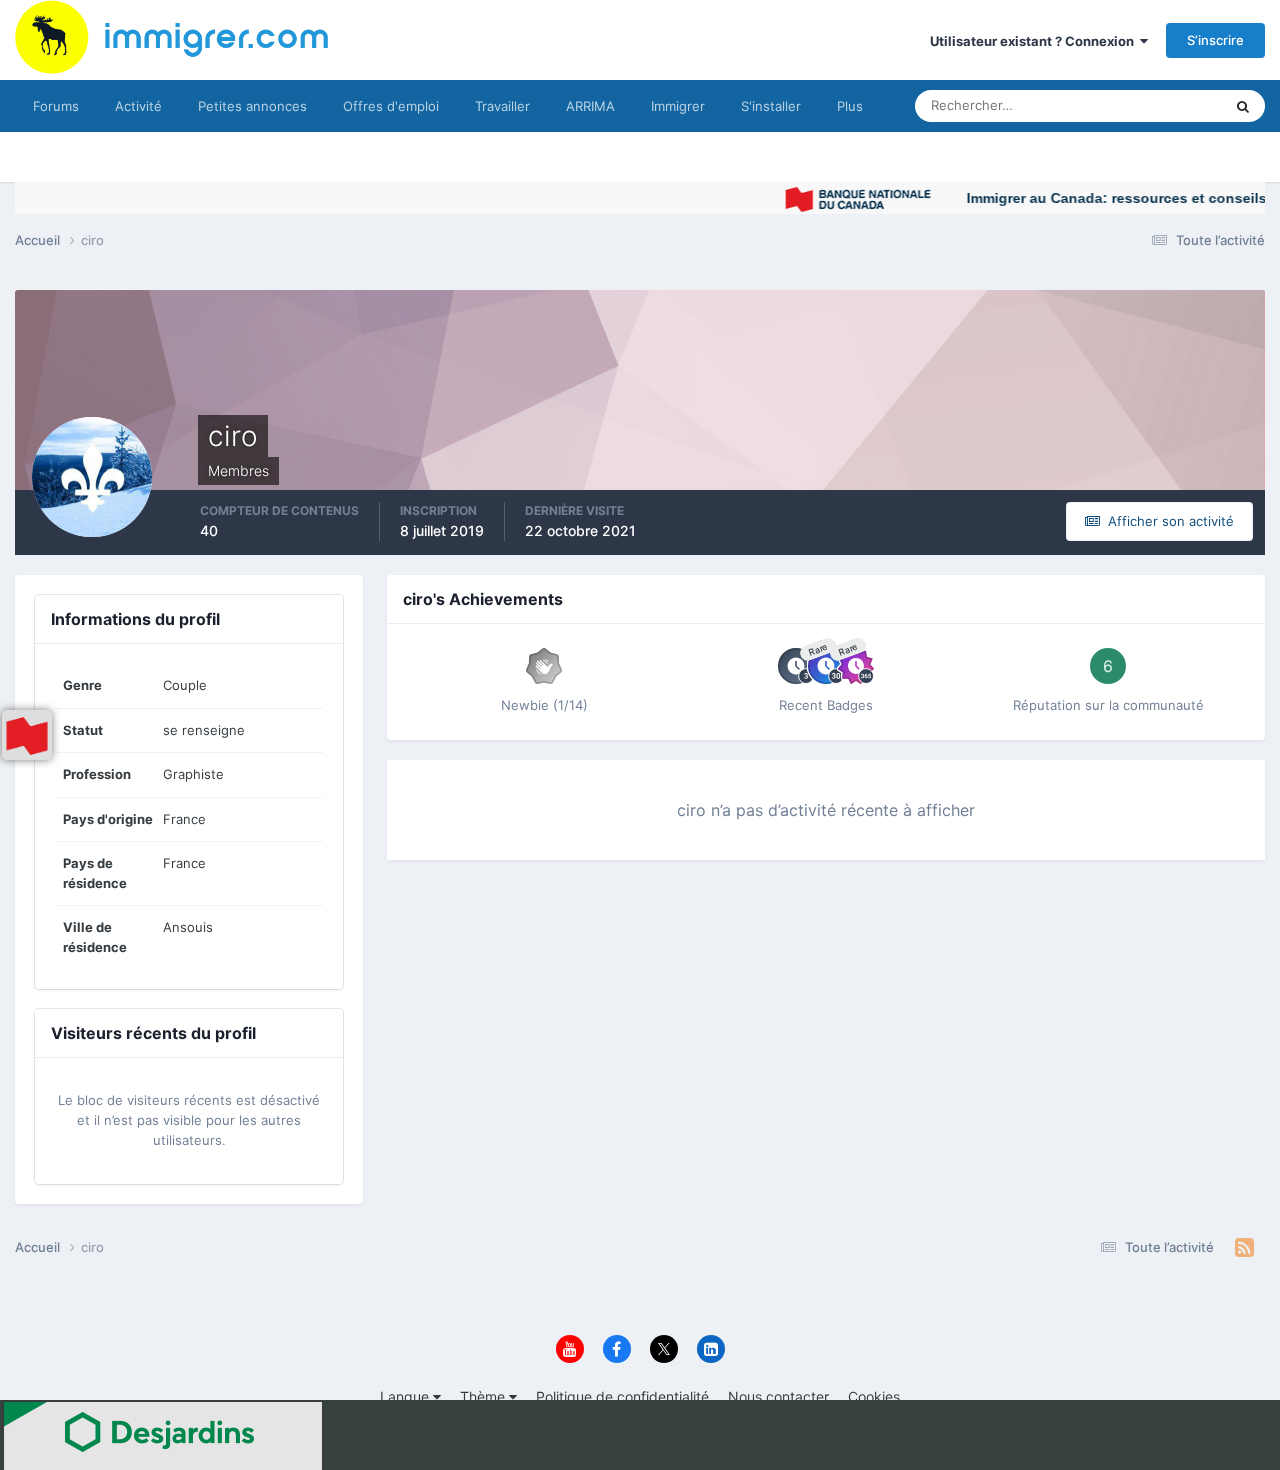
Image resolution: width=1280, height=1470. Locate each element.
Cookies (874, 1396)
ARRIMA (590, 106)
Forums (56, 106)
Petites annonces (252, 106)
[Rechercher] (1243, 106)
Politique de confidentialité (622, 1396)
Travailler (502, 106)
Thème (484, 1396)
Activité (138, 106)
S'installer (771, 106)
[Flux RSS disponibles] (1244, 1248)
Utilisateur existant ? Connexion (1035, 41)
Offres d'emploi (391, 106)
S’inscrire (1215, 40)
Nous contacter (778, 1396)
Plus (850, 106)
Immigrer (678, 106)
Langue (406, 1396)
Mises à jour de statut (1134, 105)
